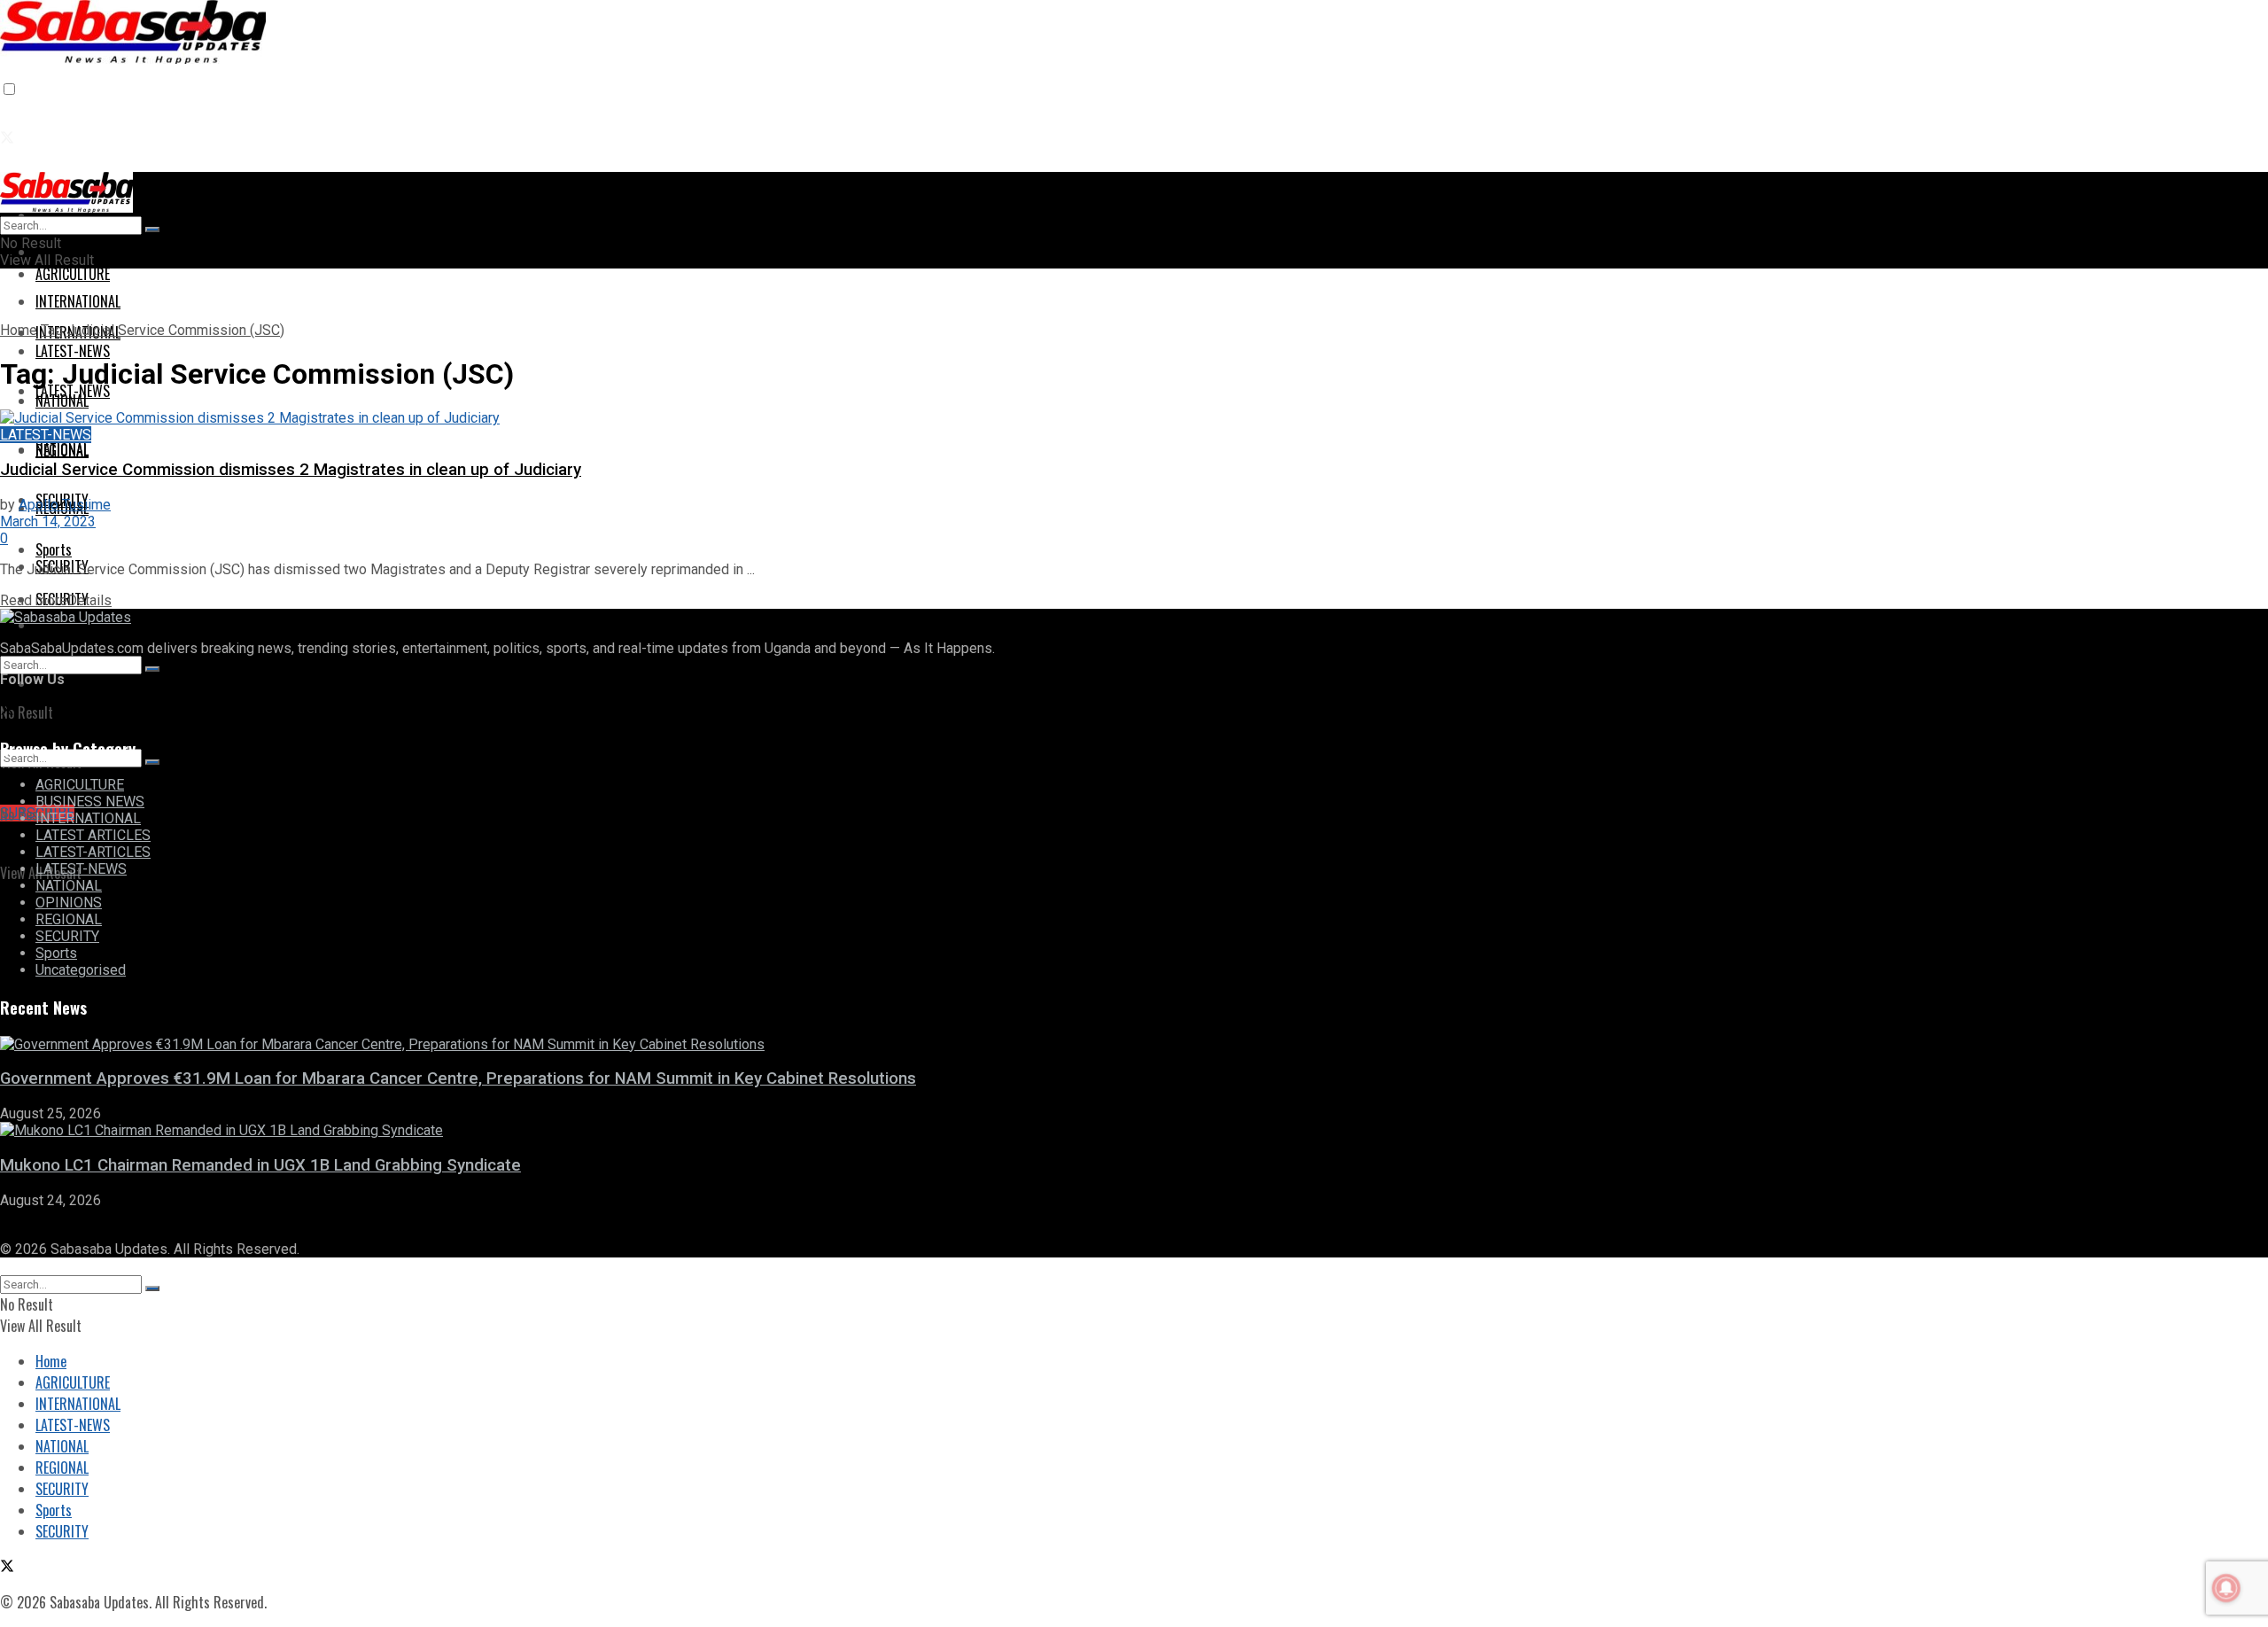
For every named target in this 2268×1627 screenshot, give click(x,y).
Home (19, 330)
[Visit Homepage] (133, 51)
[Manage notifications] (2226, 1588)
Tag (52, 330)
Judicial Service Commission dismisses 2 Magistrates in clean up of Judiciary (291, 470)
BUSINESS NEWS (90, 802)
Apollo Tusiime (65, 505)
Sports (56, 953)
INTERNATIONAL (88, 818)
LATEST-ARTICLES (93, 852)
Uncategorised (81, 970)
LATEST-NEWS (73, 391)
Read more (56, 600)
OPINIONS (69, 903)
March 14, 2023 (48, 522)
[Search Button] (152, 669)
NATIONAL (62, 449)
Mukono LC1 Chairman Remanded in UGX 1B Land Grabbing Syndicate (260, 1165)
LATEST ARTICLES (93, 835)
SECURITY (67, 936)
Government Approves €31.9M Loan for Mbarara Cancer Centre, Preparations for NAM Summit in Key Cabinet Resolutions (458, 1078)
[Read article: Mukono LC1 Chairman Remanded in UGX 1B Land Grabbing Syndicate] (1134, 1130)
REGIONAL (69, 919)
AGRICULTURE (73, 274)
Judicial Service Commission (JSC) (175, 330)
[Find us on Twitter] (7, 138)
